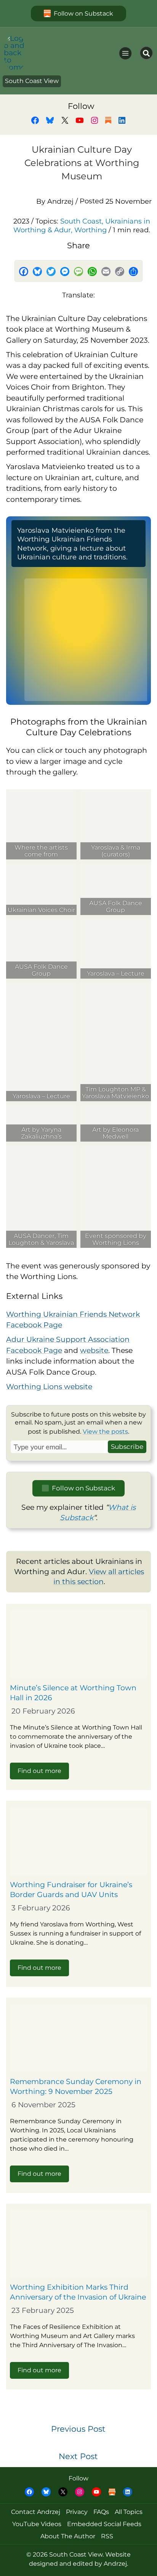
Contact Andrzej (36, 2512)
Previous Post (78, 2429)
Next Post (78, 2456)
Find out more (39, 1771)
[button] (146, 53)
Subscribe (127, 1446)
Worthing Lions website (49, 1387)
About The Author (68, 2536)
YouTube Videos (37, 2524)
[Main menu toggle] (125, 53)
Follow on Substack (83, 13)
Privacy (77, 2512)
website (94, 1350)
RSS (107, 2536)
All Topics (129, 2512)
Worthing (91, 230)
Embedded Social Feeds (104, 2524)
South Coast (81, 221)
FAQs (101, 2512)
